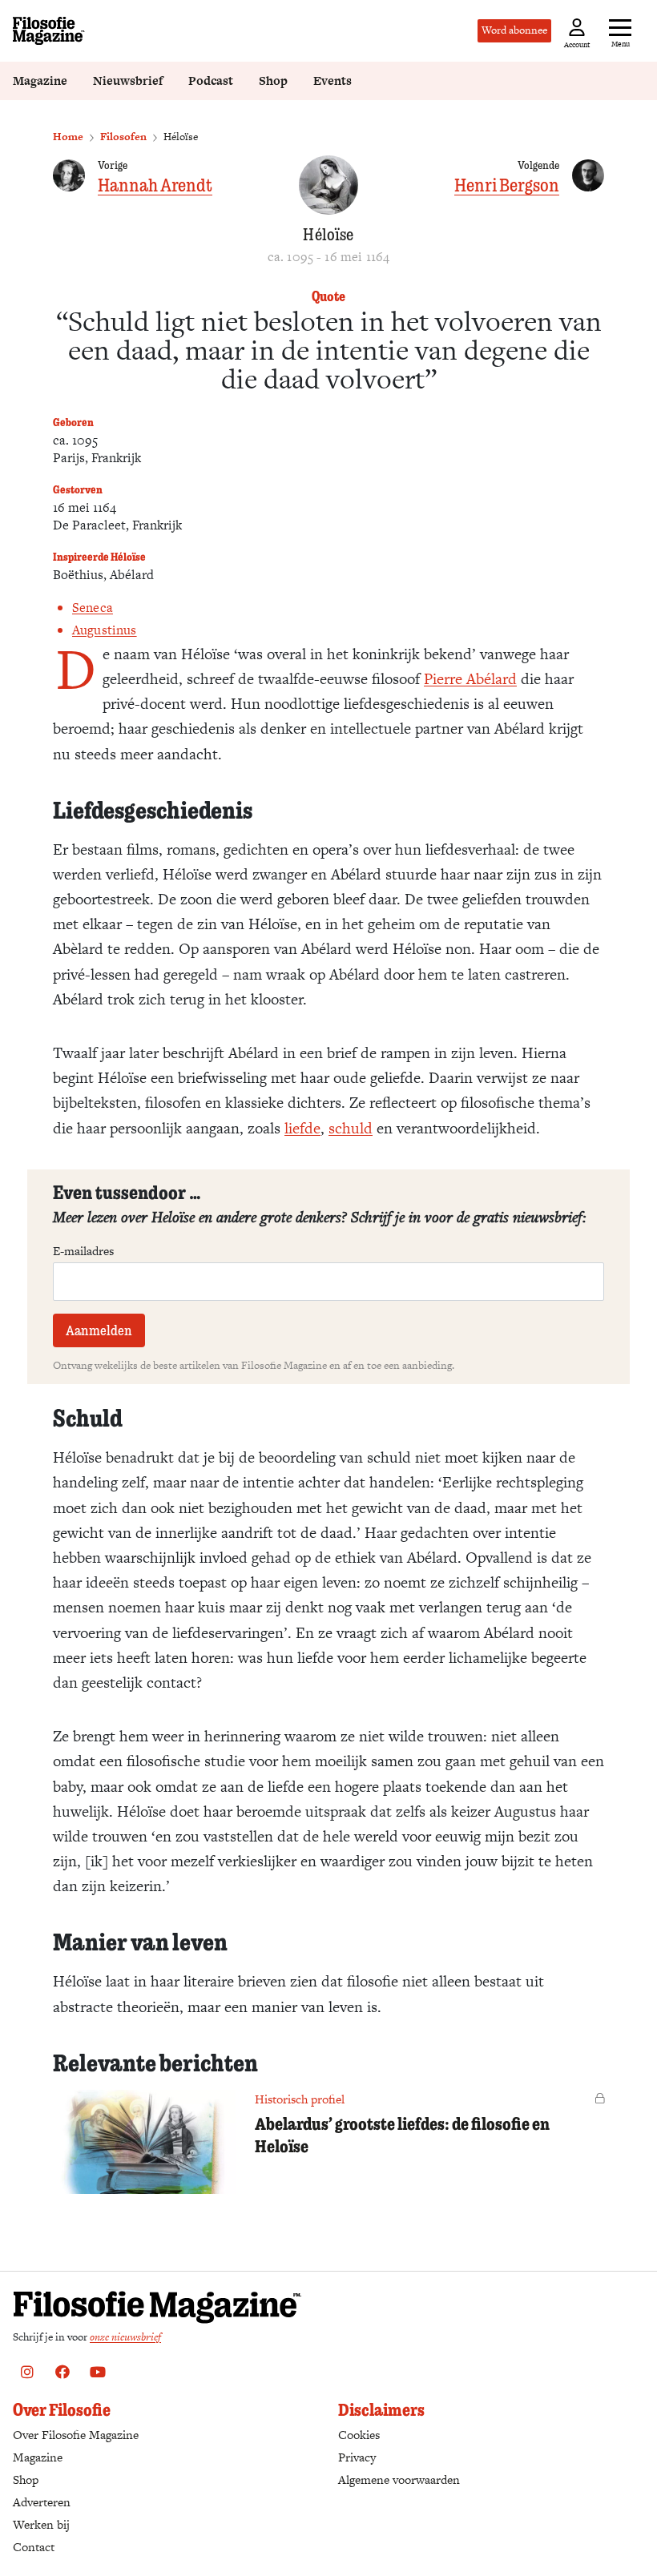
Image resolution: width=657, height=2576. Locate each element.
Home (68, 137)
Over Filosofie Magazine (76, 2435)
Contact (34, 2547)
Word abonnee (514, 30)
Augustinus (105, 630)
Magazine (40, 80)
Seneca (93, 608)
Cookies (359, 2435)
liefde (302, 1128)
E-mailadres (83, 1251)
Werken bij (41, 2524)
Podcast (211, 80)
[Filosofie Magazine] (49, 31)
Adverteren (42, 2502)
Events (333, 80)
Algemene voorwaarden (399, 2479)
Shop (273, 80)
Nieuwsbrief (128, 80)
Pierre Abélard (470, 679)
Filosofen (123, 137)
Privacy (357, 2457)
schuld (351, 1128)
